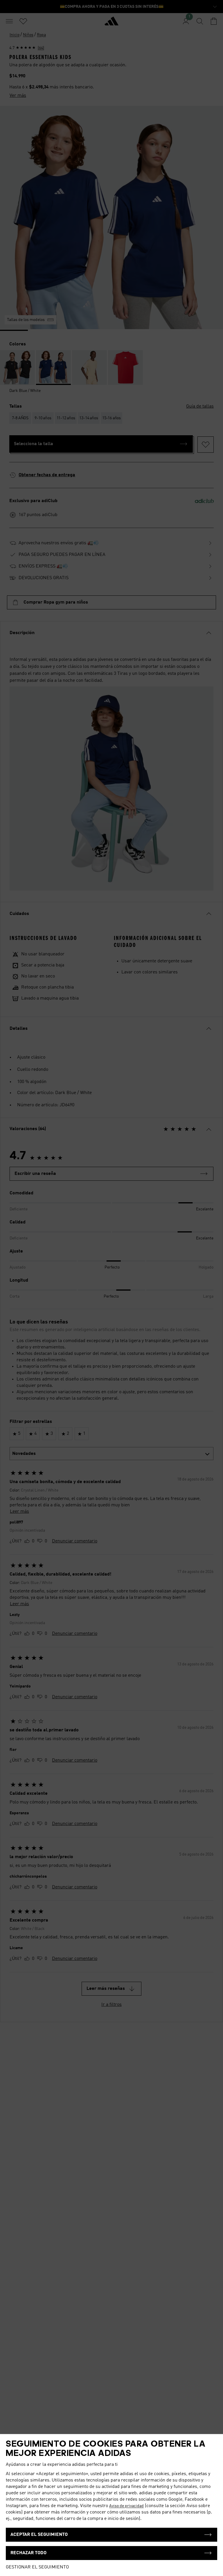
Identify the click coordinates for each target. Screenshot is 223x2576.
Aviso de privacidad (126, 2506)
